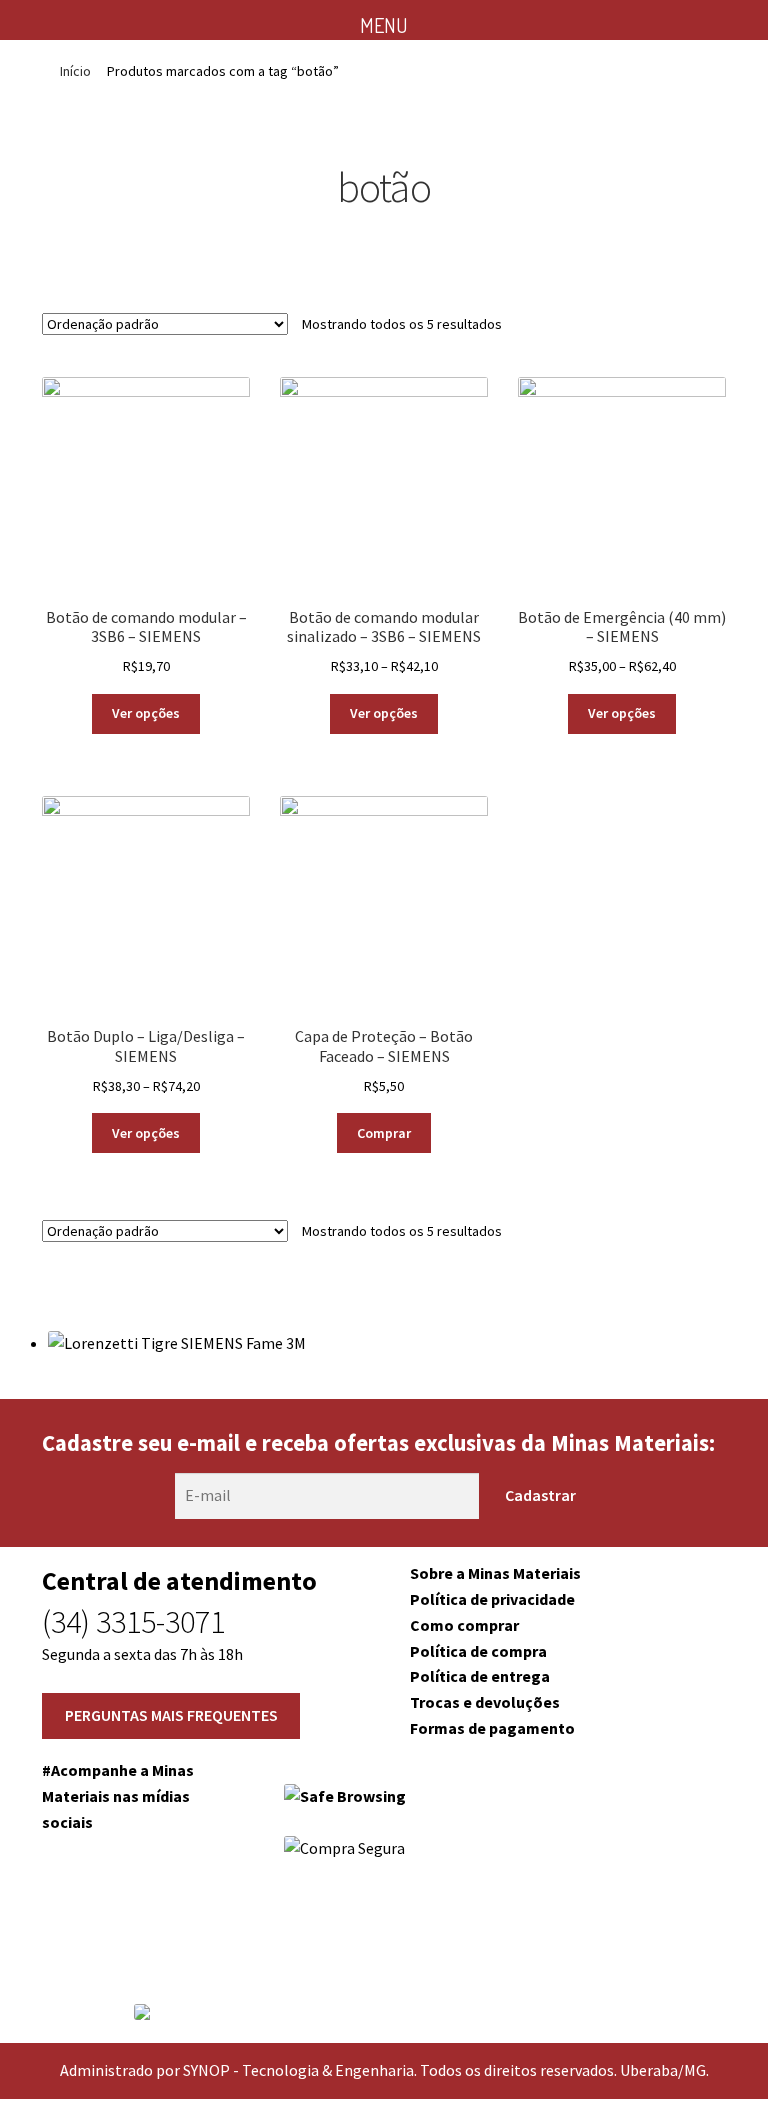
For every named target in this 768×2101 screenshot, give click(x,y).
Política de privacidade (492, 1599)
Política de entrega (480, 1676)
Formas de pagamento (492, 1728)
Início (75, 71)
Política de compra (478, 1651)
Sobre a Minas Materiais (495, 1573)
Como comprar (464, 1625)
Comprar (384, 1133)
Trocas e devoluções (485, 1702)
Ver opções (146, 713)
